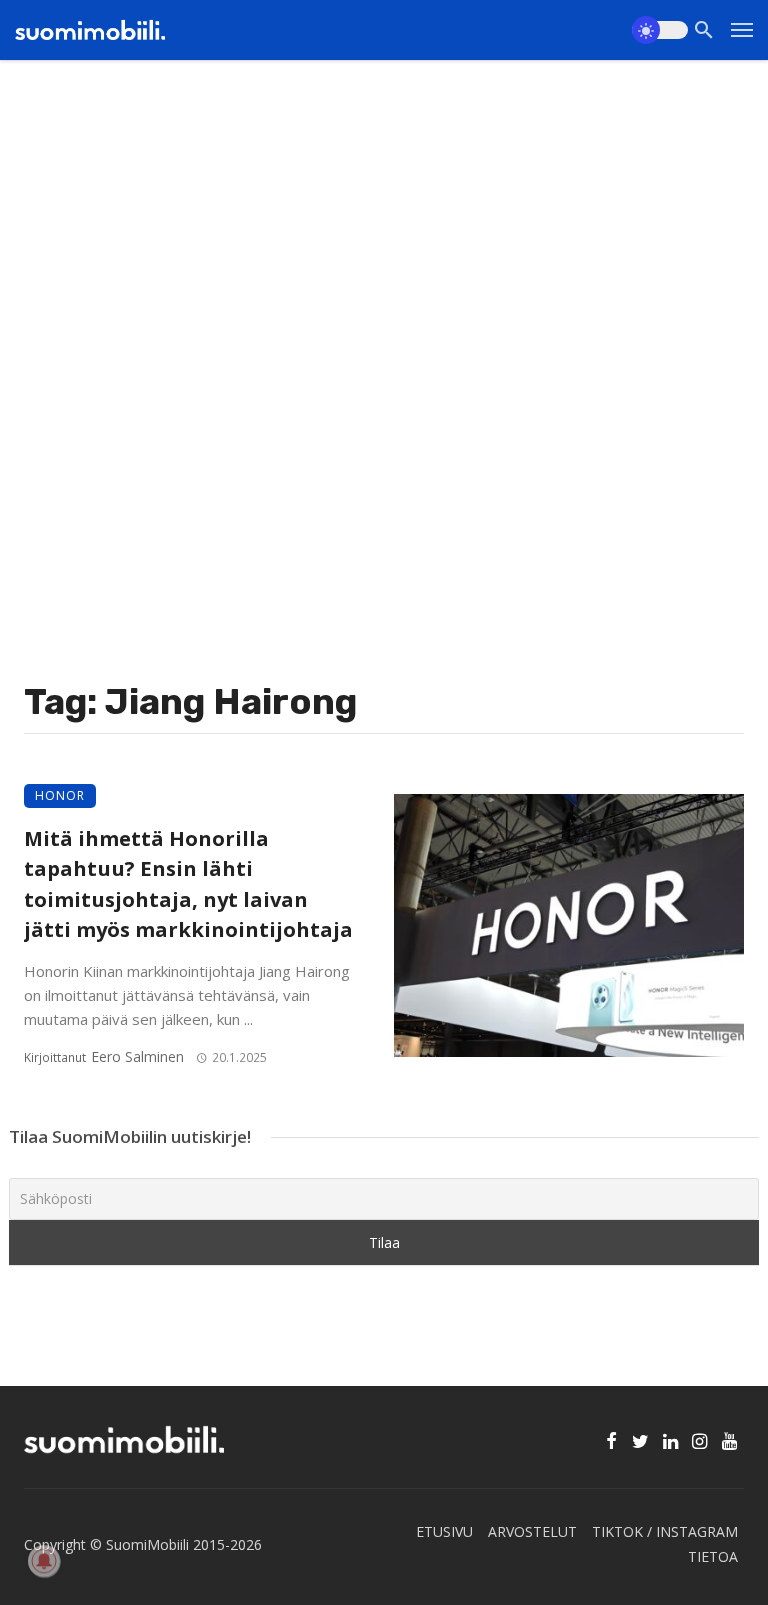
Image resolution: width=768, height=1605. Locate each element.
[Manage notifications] (44, 1561)
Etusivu (444, 1531)
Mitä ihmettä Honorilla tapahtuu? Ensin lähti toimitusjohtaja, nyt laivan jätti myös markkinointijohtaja (188, 883)
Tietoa (713, 1556)
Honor (60, 795)
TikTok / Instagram (665, 1531)
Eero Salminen (137, 1056)
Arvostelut (532, 1531)
